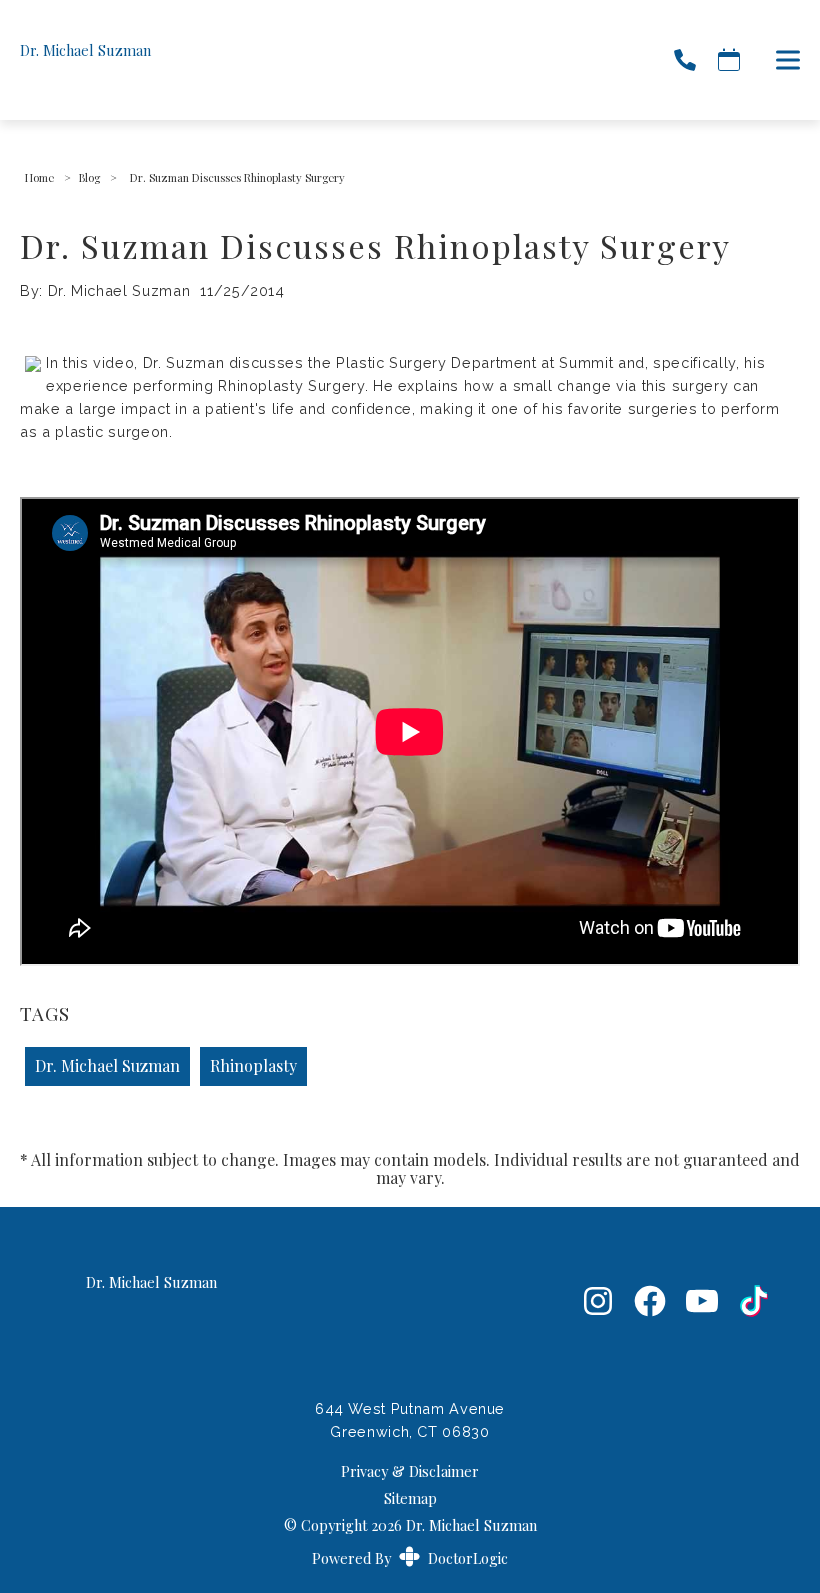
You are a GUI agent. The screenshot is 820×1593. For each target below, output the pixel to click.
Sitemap (410, 1497)
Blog (89, 177)
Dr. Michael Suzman (107, 1065)
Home (39, 177)
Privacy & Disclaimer (410, 1471)
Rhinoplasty (253, 1065)
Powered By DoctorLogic (410, 1558)
